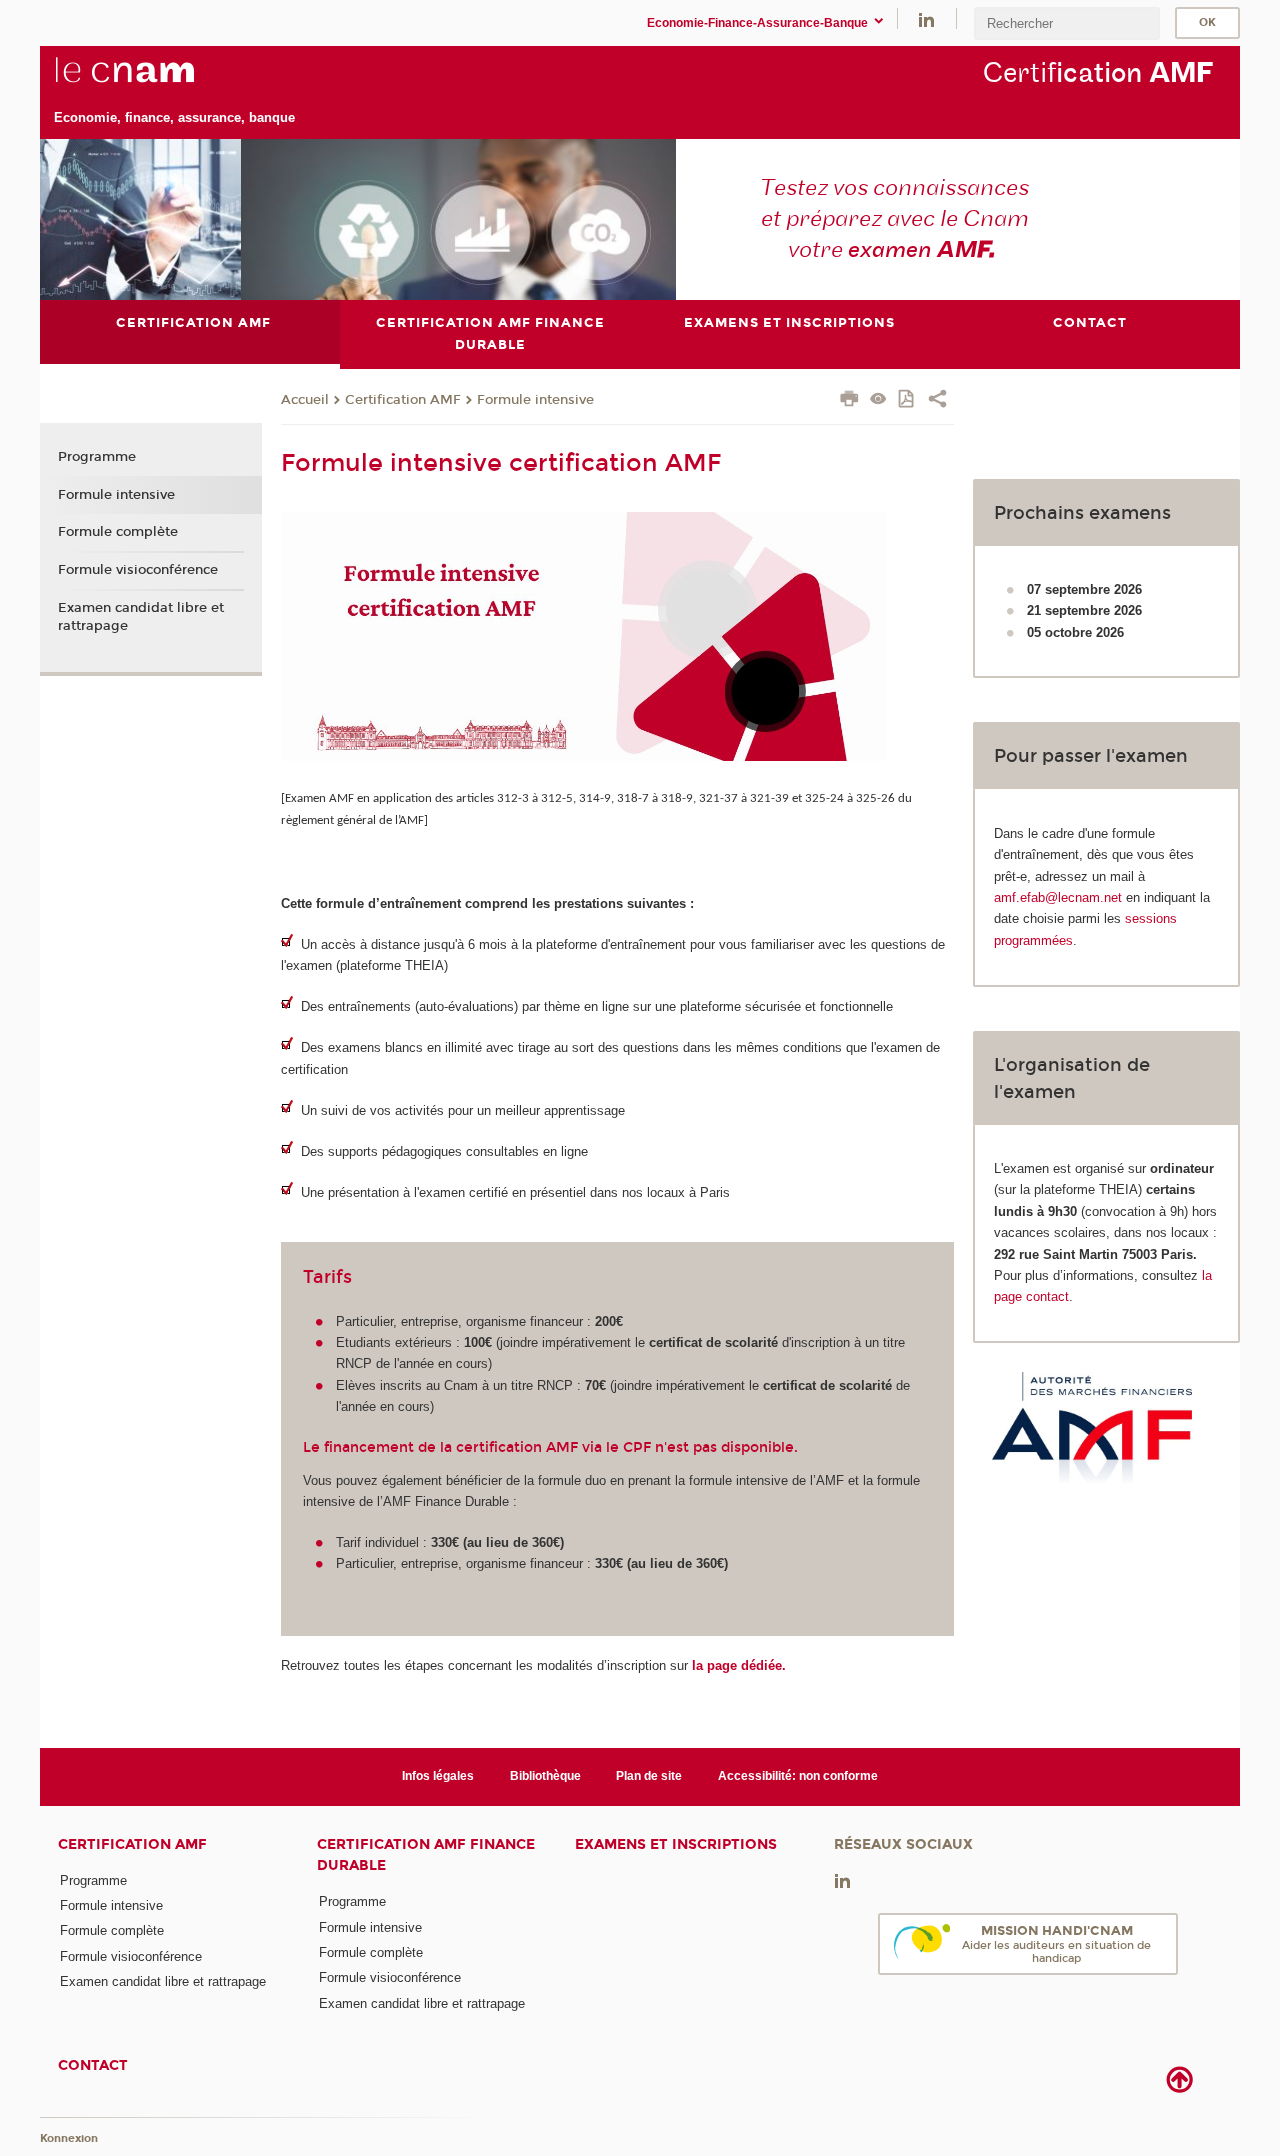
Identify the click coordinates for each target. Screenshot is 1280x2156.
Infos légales (438, 1776)
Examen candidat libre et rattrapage (141, 617)
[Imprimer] (849, 401)
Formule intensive (535, 400)
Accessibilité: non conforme (798, 1776)
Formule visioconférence (138, 570)
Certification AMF (403, 400)
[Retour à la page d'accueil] (174, 81)
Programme (97, 457)
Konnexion (69, 2138)
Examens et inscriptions (676, 1844)
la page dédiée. (739, 1665)
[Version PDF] (907, 400)
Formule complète (118, 532)
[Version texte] (878, 400)
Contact (93, 2065)
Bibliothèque (545, 1776)
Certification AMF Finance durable (426, 1855)
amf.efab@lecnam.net (1058, 897)
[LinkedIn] (926, 18)
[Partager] (937, 401)
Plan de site (649, 1776)
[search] (1067, 23)
